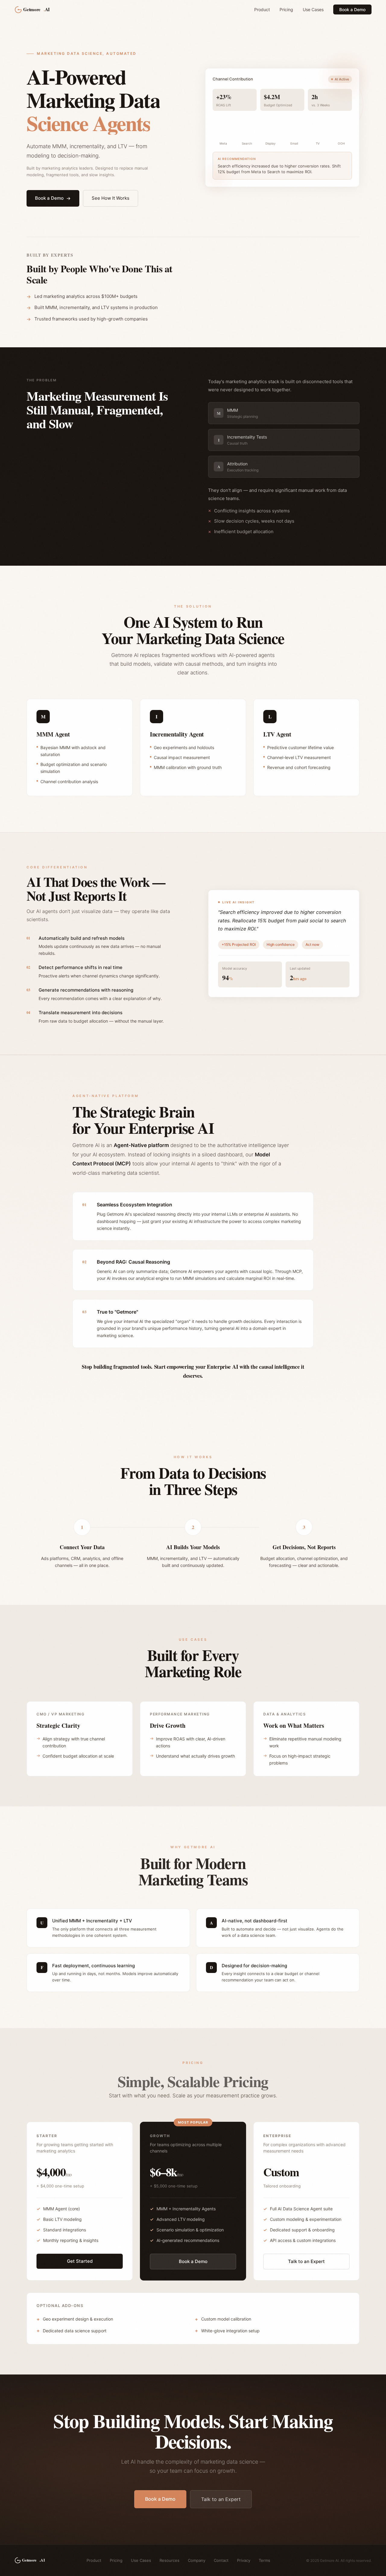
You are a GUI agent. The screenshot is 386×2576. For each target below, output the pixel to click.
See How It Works (111, 198)
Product (262, 9)
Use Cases (313, 9)
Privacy (244, 2560)
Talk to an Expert (306, 2261)
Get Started (80, 2261)
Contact (221, 2560)
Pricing (286, 9)
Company (197, 2560)
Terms (264, 2560)
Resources (169, 2560)
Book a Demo (352, 9)
